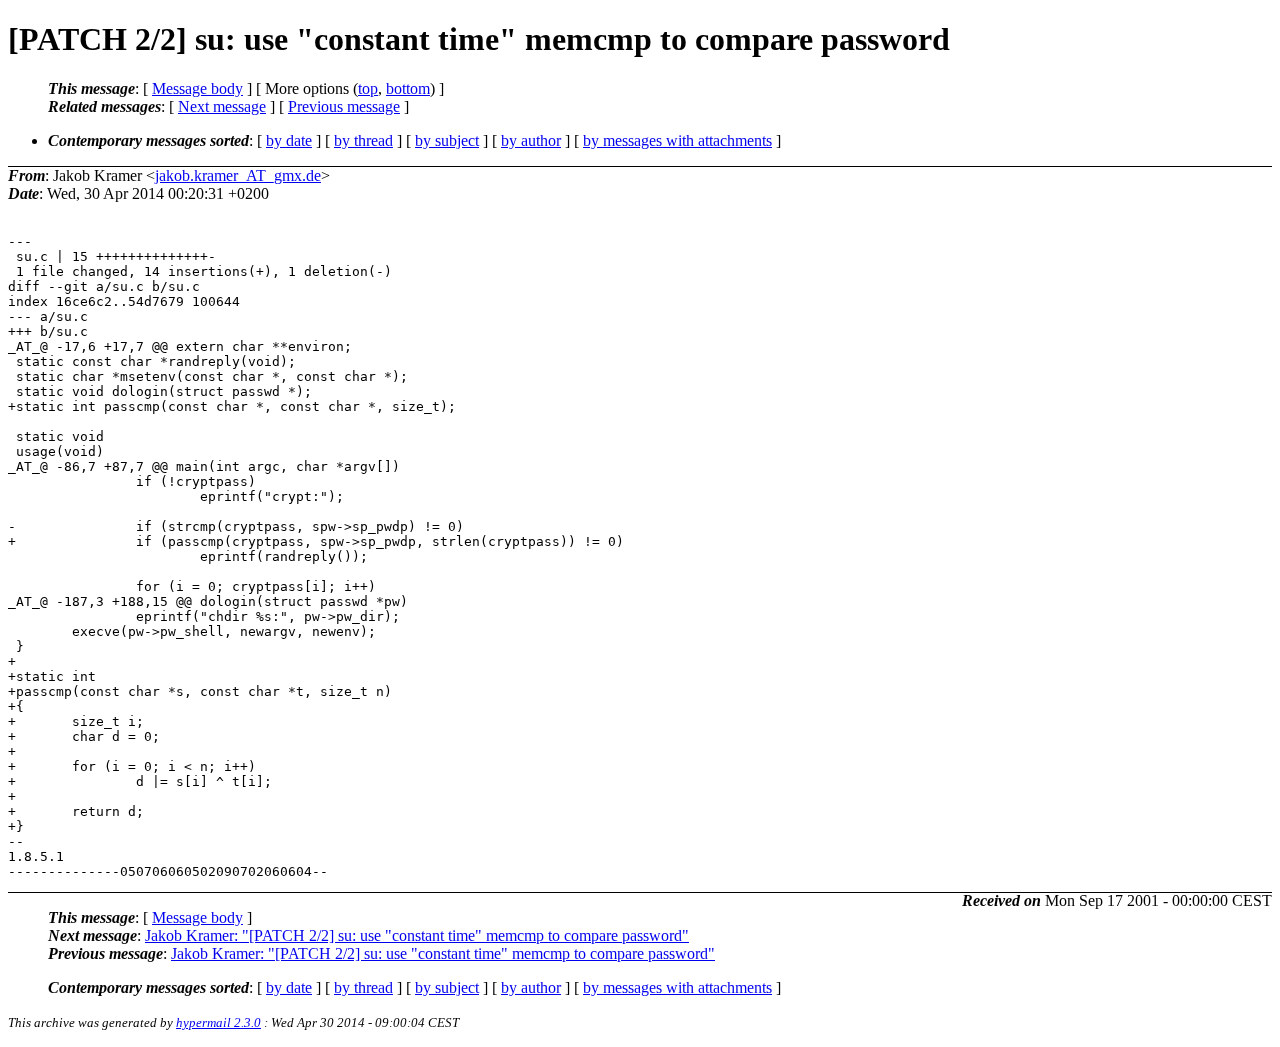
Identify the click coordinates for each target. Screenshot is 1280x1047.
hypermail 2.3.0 (218, 1022)
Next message (222, 106)
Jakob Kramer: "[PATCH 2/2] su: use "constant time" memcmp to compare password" (417, 935)
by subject (447, 140)
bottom (408, 88)
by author (531, 140)
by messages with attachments (677, 140)
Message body (197, 88)
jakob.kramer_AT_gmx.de (238, 175)
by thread (363, 140)
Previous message (344, 106)
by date (289, 140)
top (368, 88)
